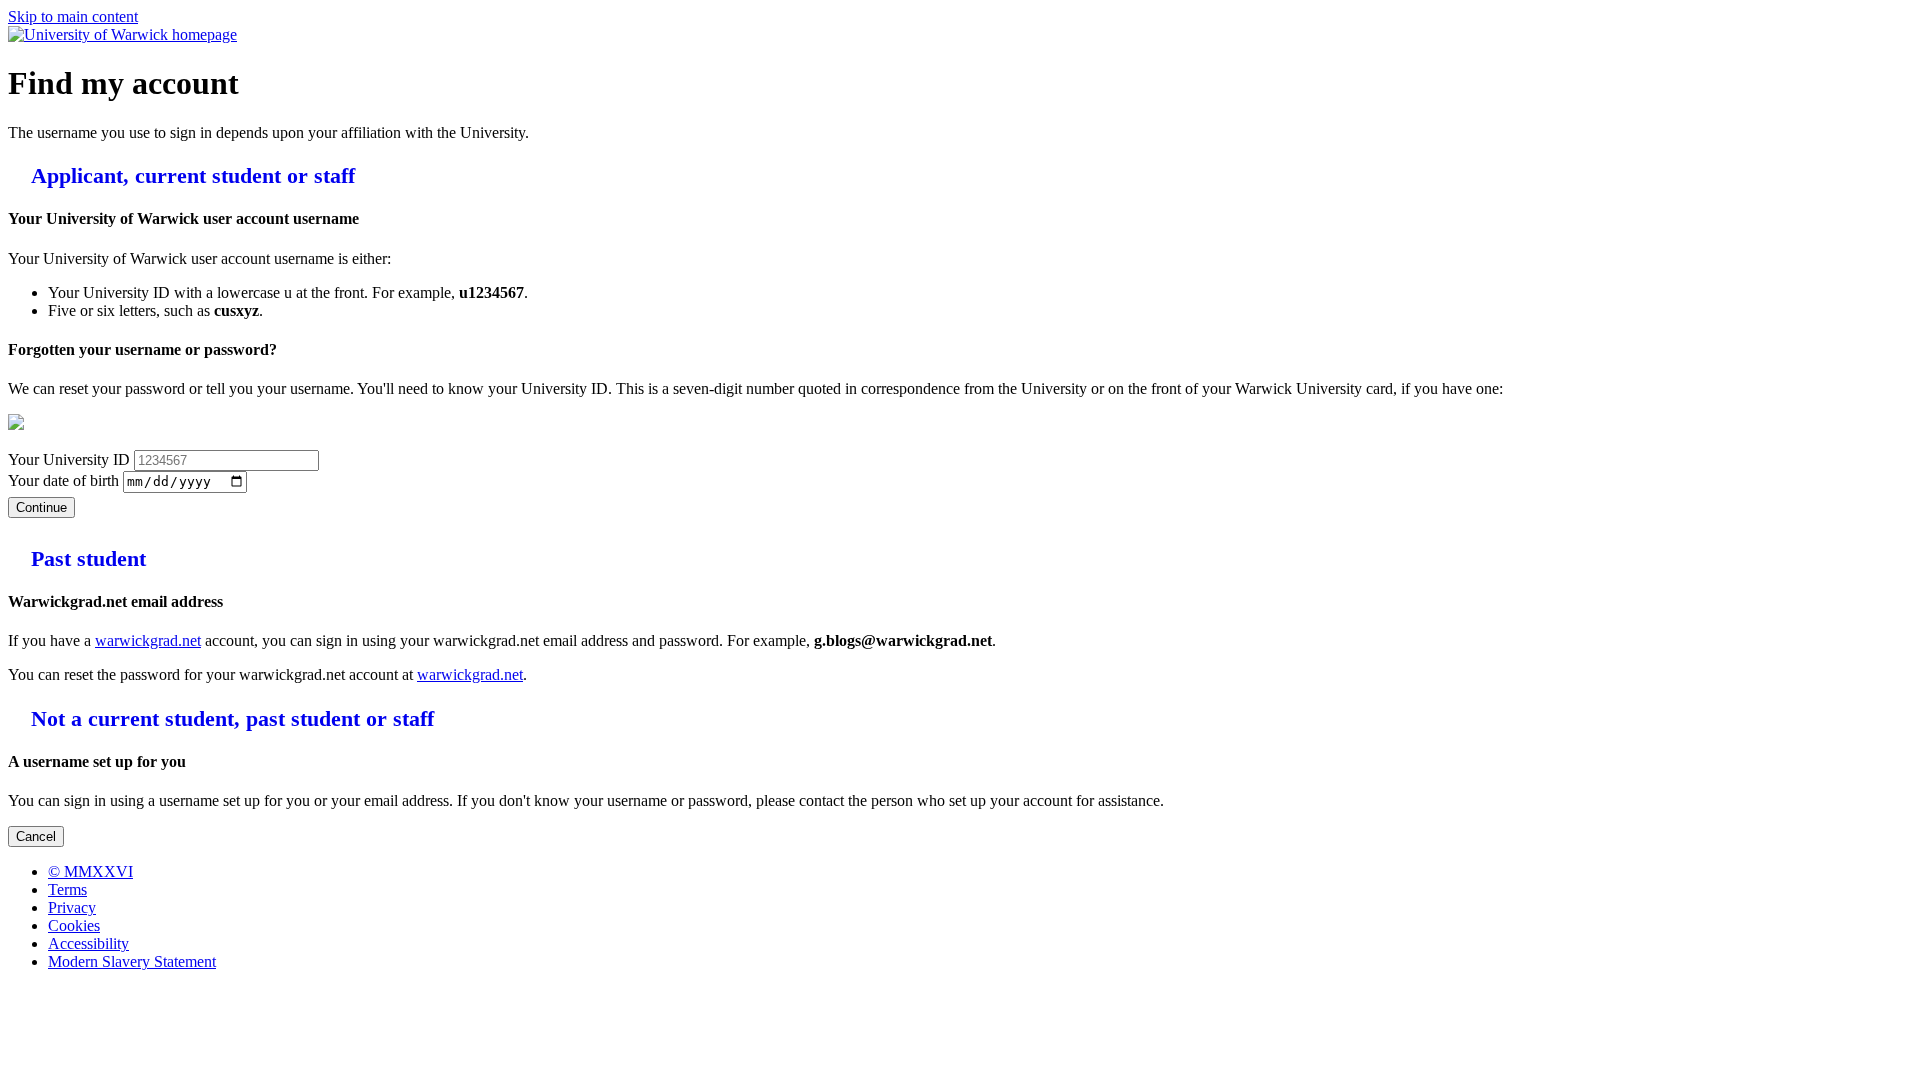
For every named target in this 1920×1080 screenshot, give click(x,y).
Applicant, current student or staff (190, 175)
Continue (41, 507)
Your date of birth (65, 480)
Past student (85, 558)
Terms (67, 889)
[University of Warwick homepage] (122, 34)
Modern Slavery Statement (132, 961)
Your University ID (71, 459)
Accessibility (88, 943)
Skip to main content (73, 16)
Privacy (72, 907)
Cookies (74, 925)
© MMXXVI (90, 871)
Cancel (36, 836)
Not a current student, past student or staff (229, 718)
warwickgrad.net (148, 640)
